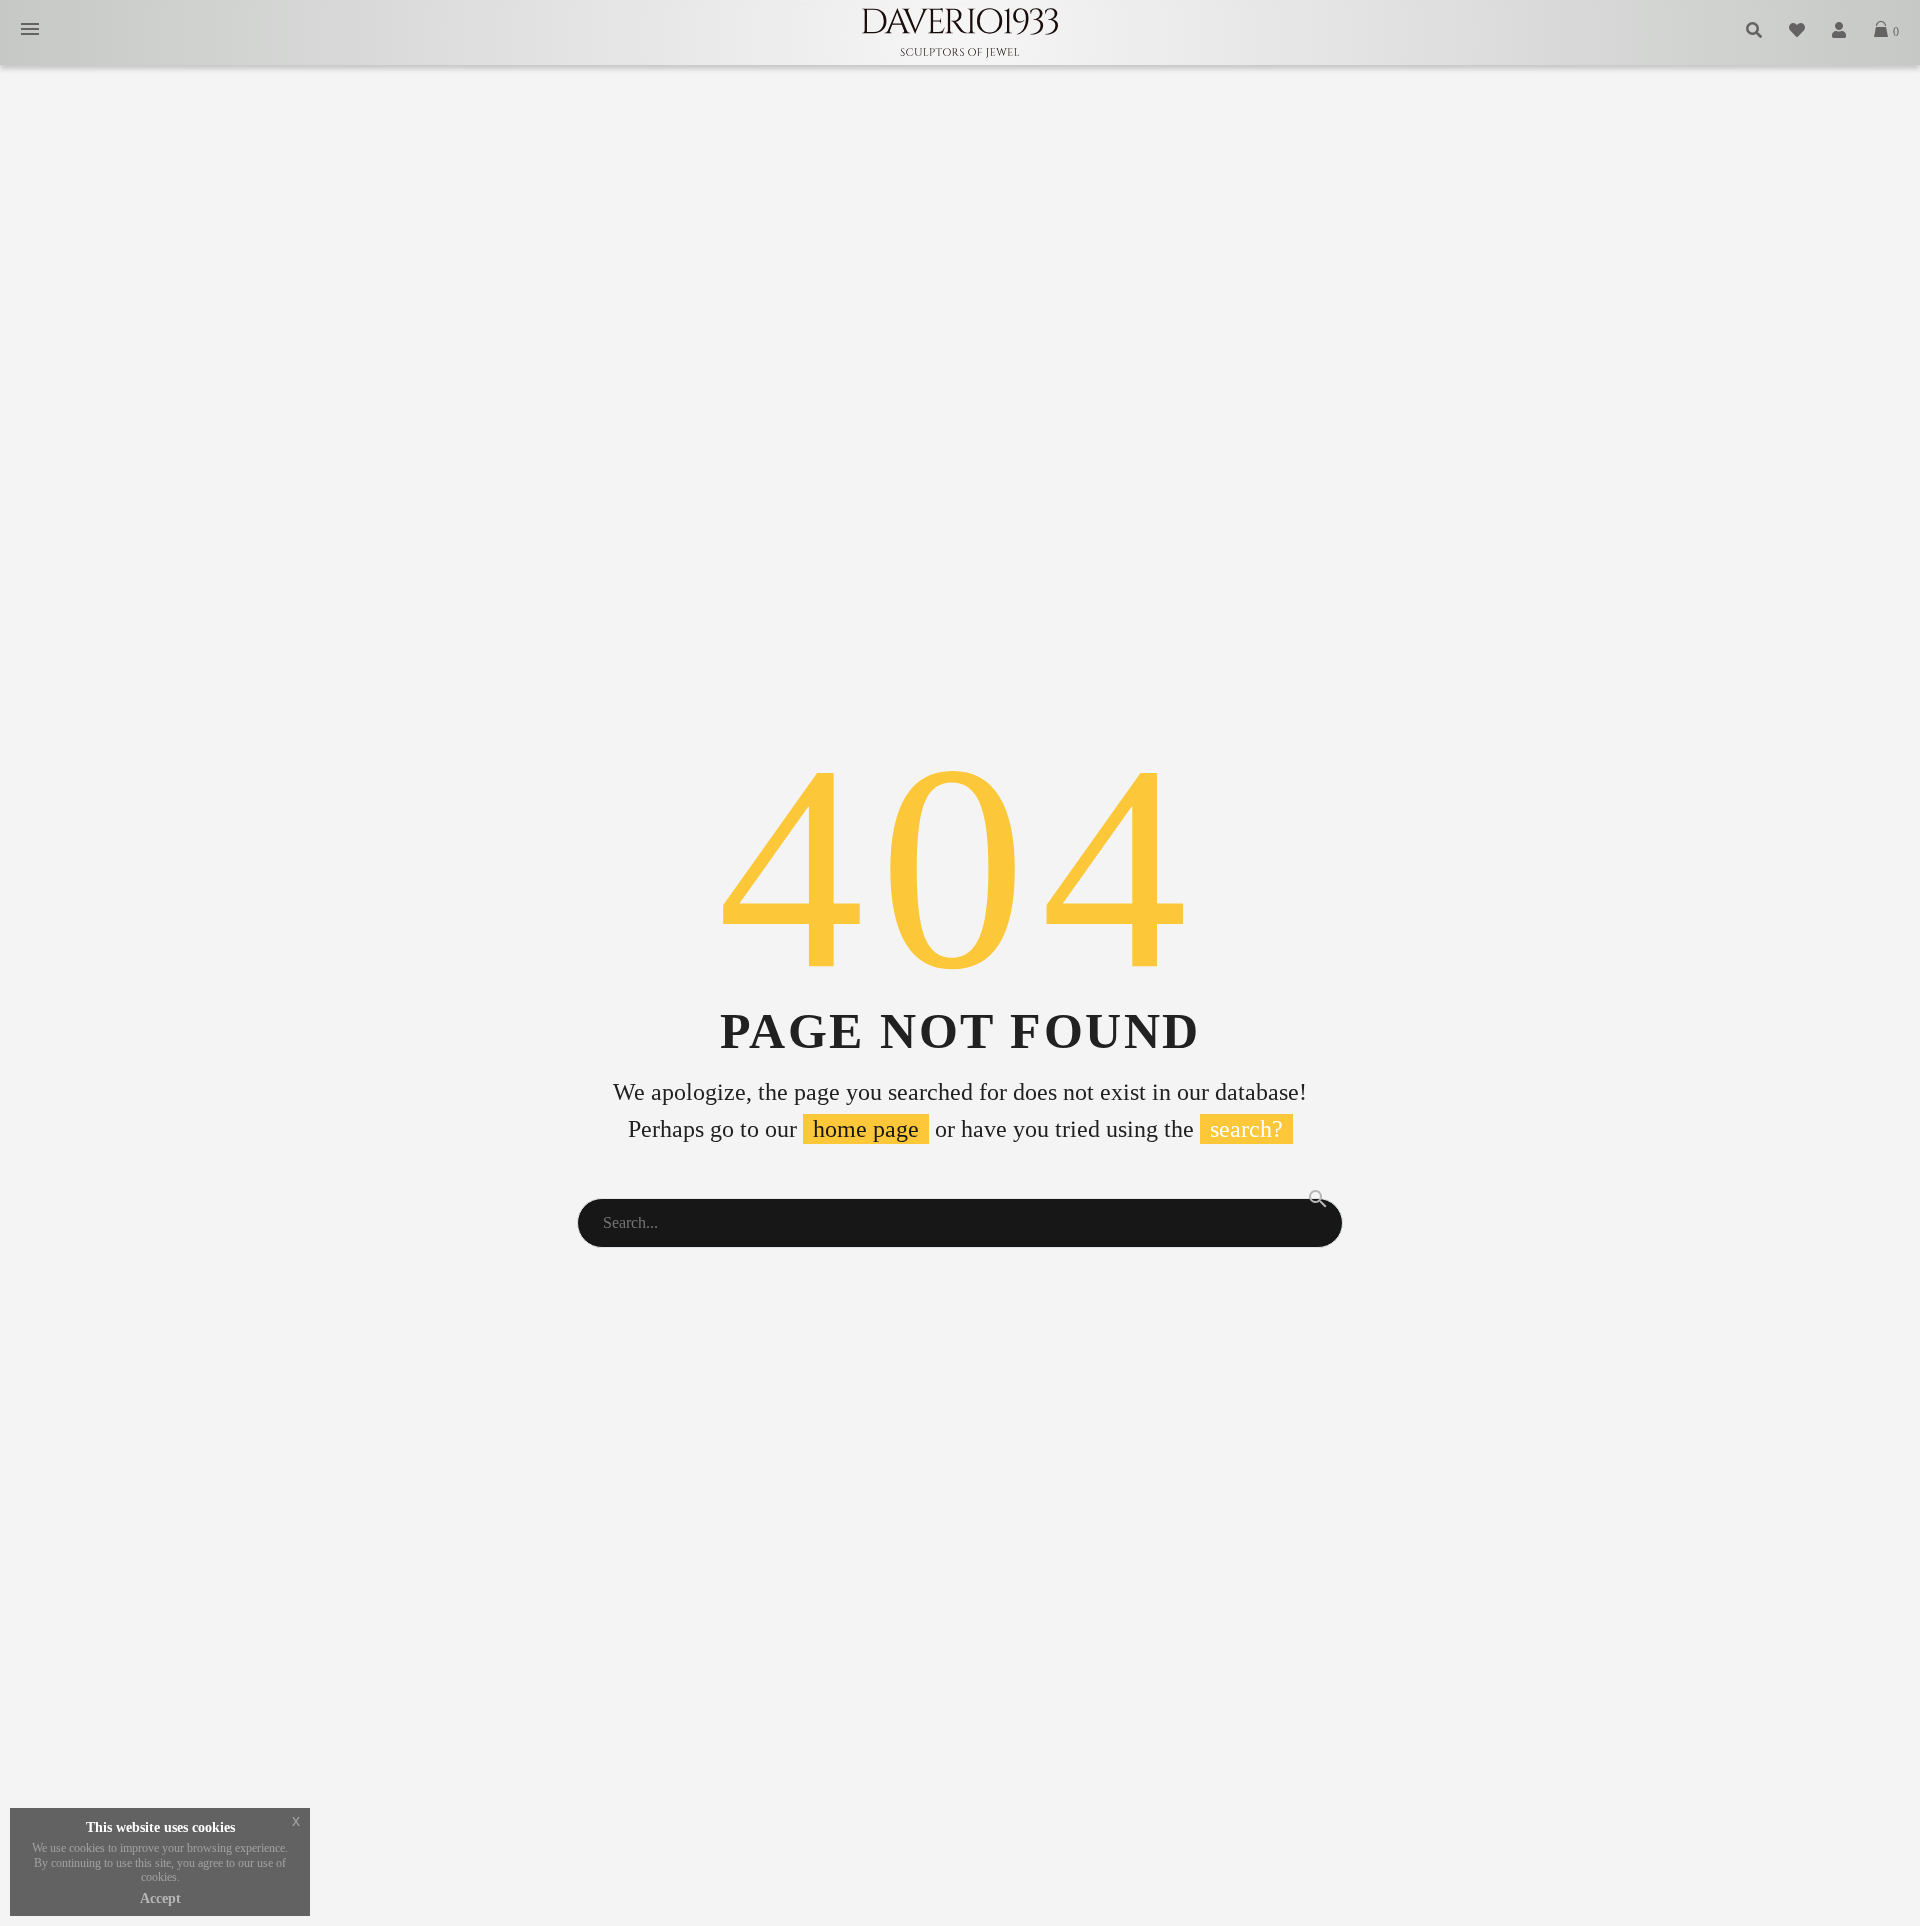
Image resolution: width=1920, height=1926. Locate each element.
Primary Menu (30, 30)
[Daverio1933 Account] (1840, 30)
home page (866, 1129)
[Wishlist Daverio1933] (1798, 30)
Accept (160, 1898)
